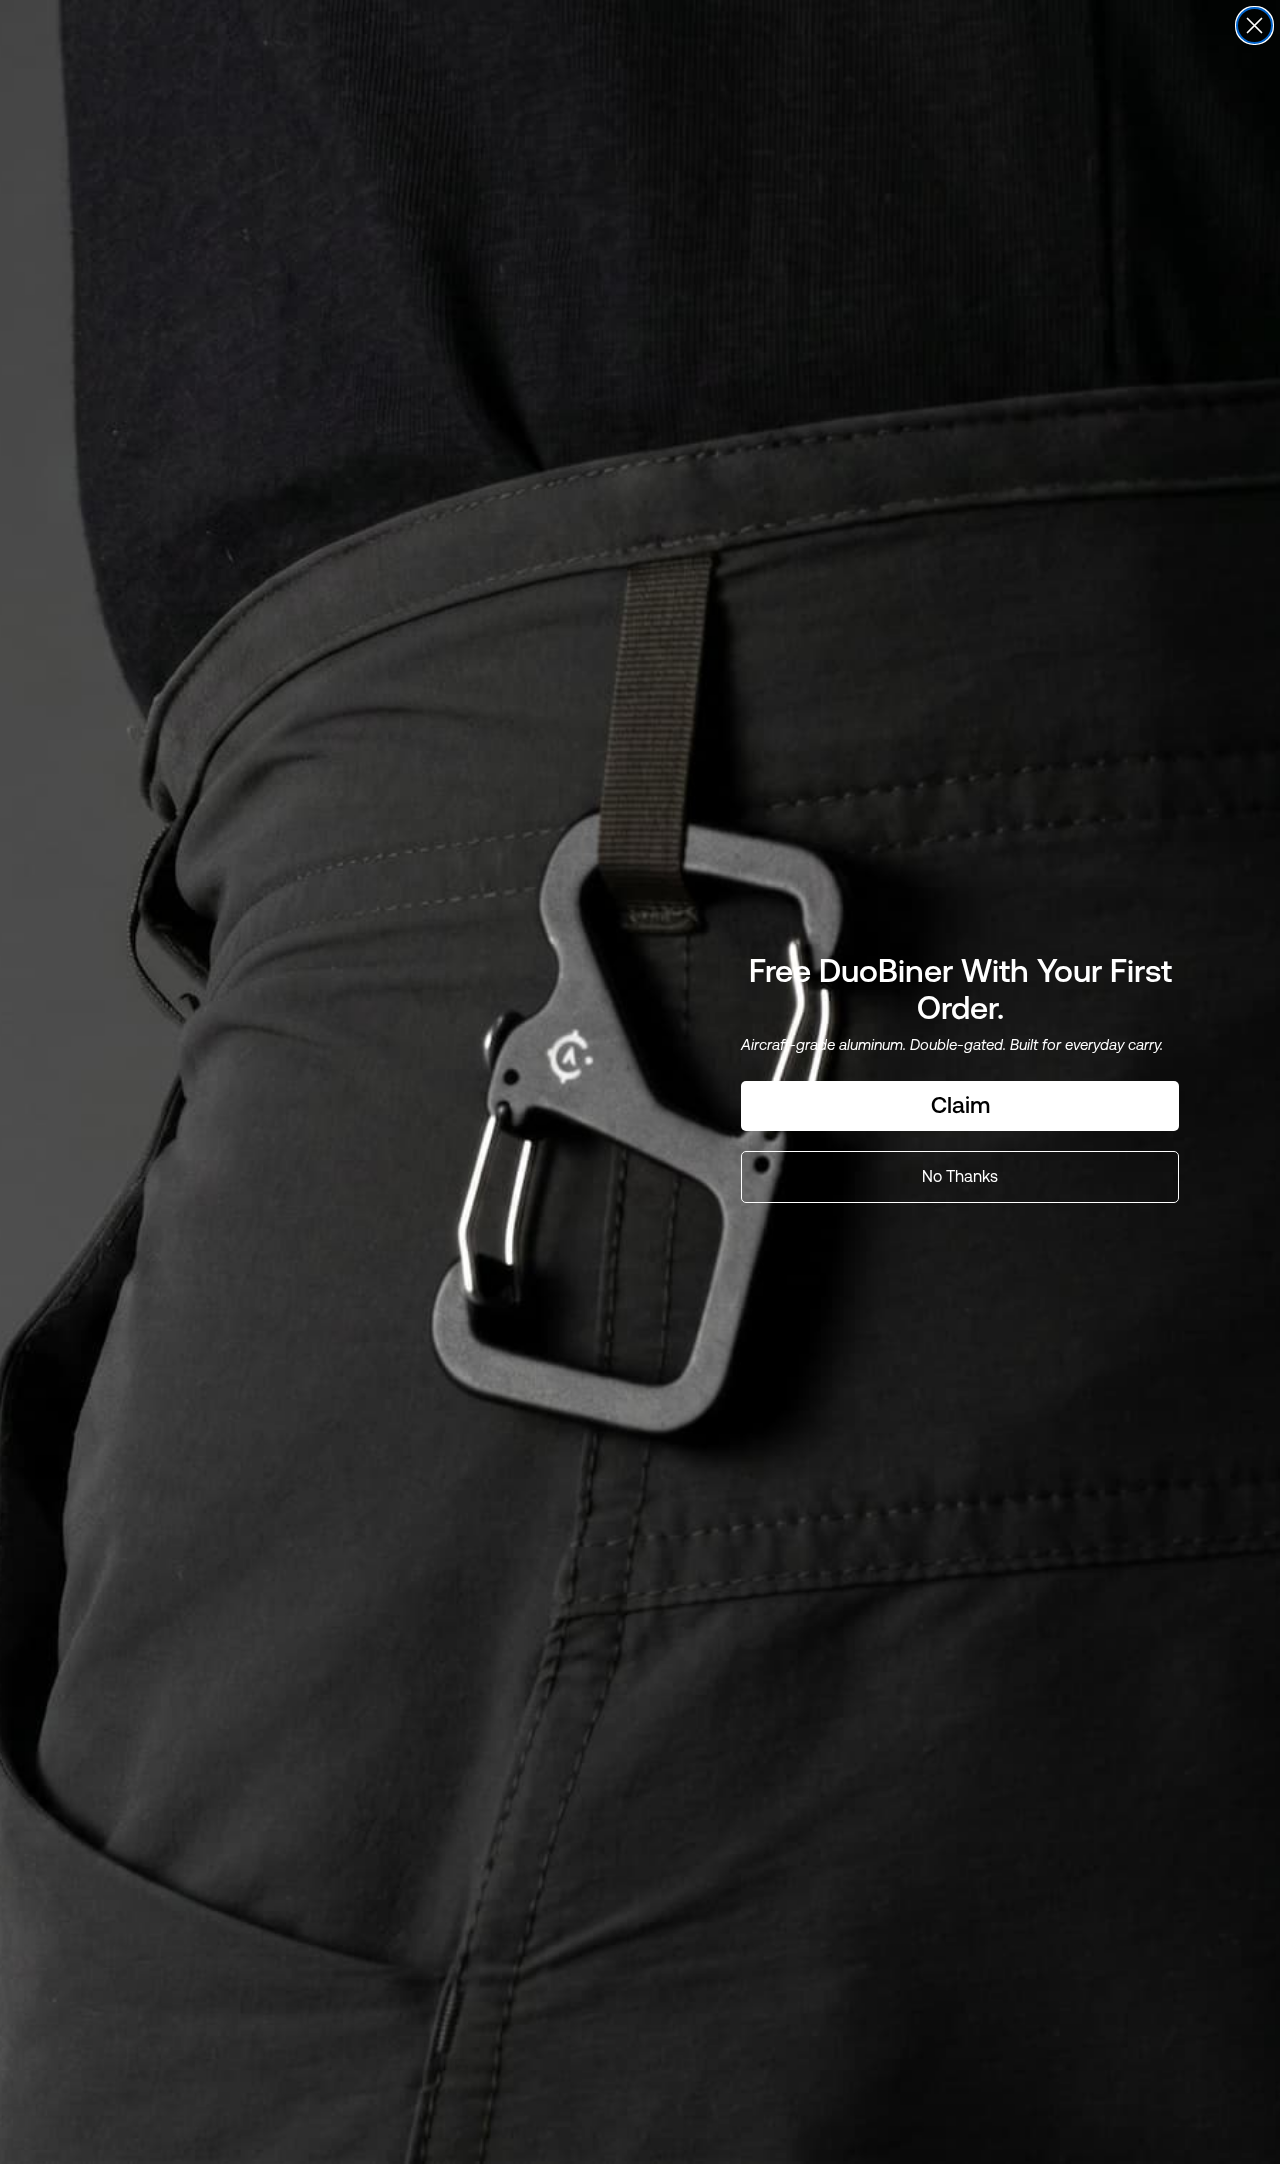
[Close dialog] (1254, 25)
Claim (960, 1105)
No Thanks (960, 1176)
